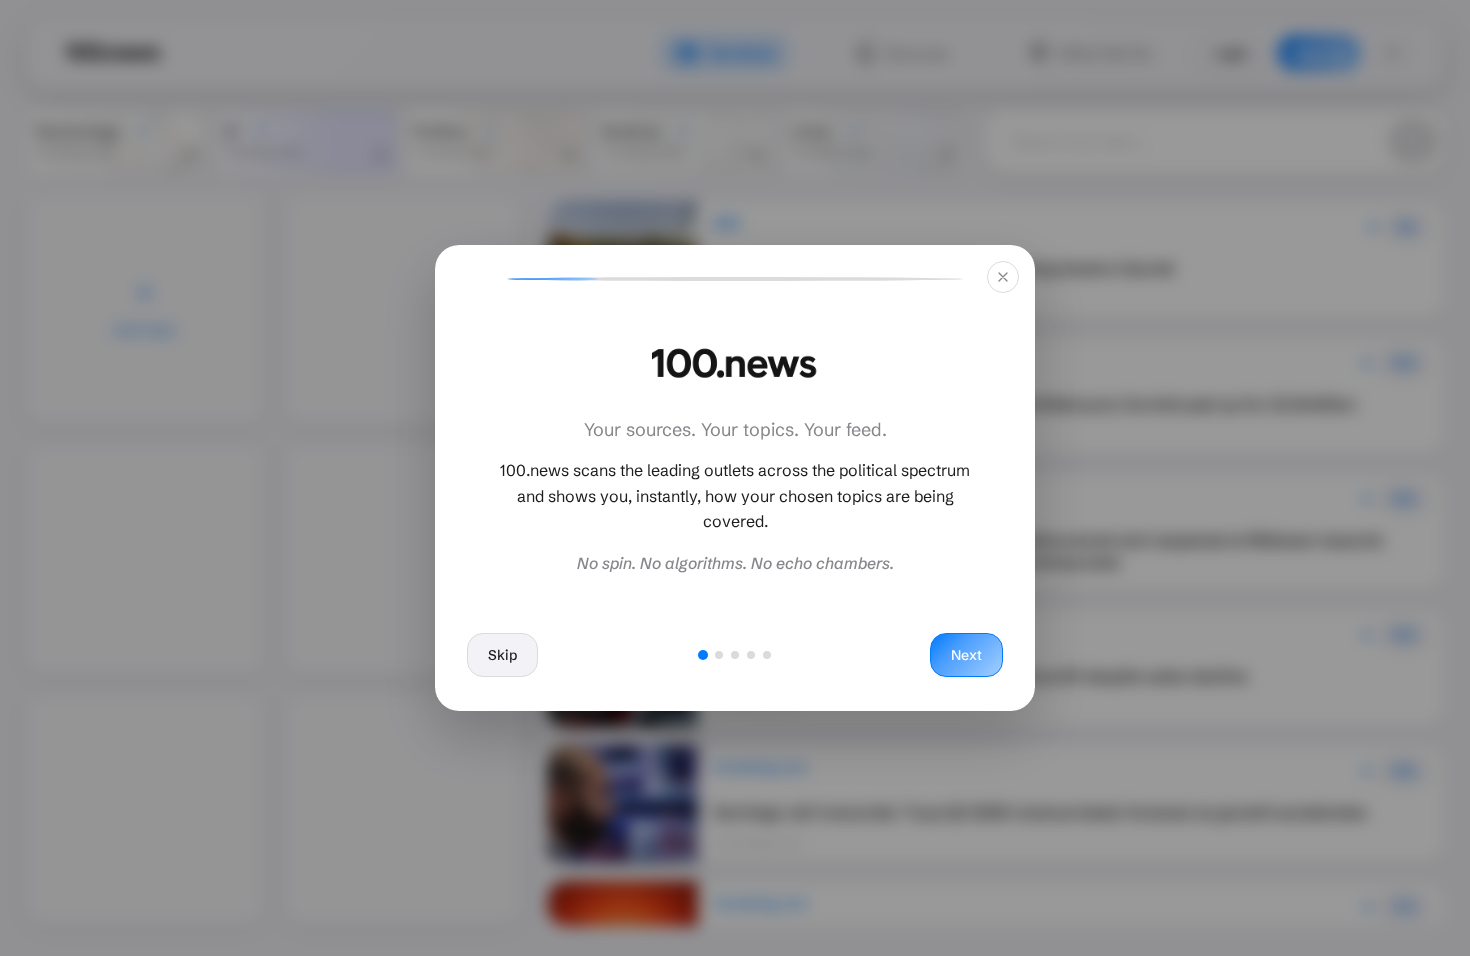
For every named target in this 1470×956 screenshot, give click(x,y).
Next (966, 655)
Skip (502, 655)
